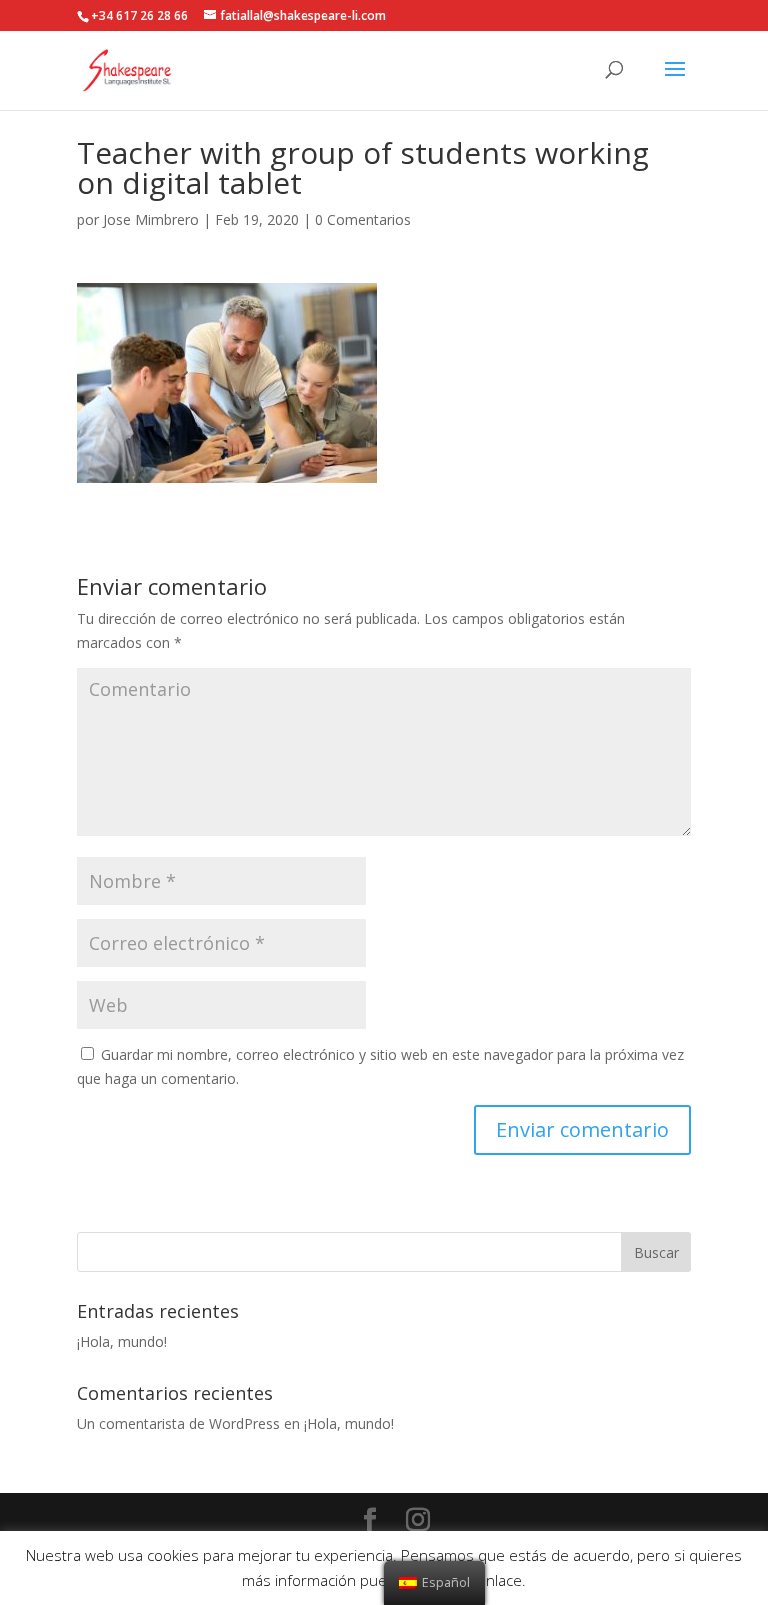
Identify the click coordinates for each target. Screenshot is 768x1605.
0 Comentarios (363, 219)
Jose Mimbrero (151, 219)
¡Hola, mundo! (122, 1341)
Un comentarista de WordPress (178, 1423)
